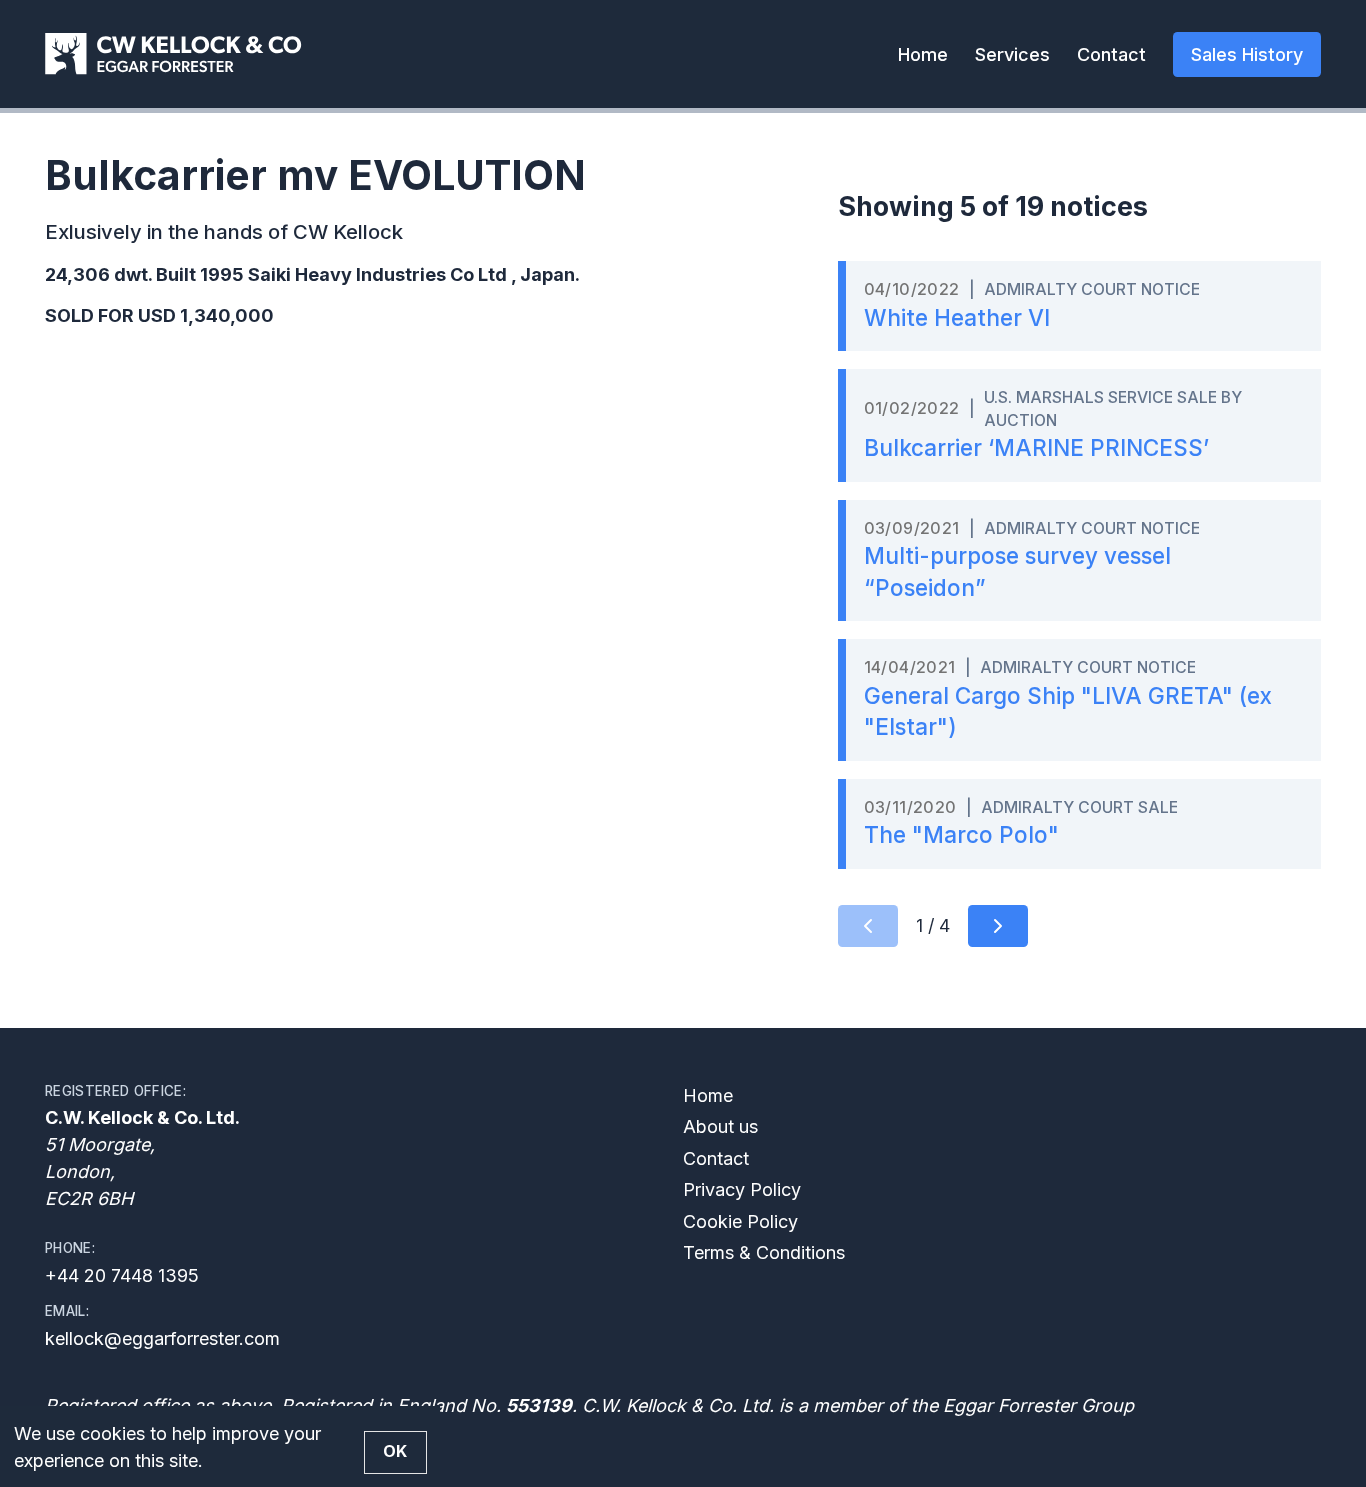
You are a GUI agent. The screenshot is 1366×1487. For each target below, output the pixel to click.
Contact (1111, 54)
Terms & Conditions (764, 1252)
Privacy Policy (742, 1189)
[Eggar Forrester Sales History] (173, 54)
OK (395, 1451)
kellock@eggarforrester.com (162, 1338)
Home (923, 54)
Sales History (1247, 54)
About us (720, 1126)
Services (1012, 54)
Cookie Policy (740, 1221)
